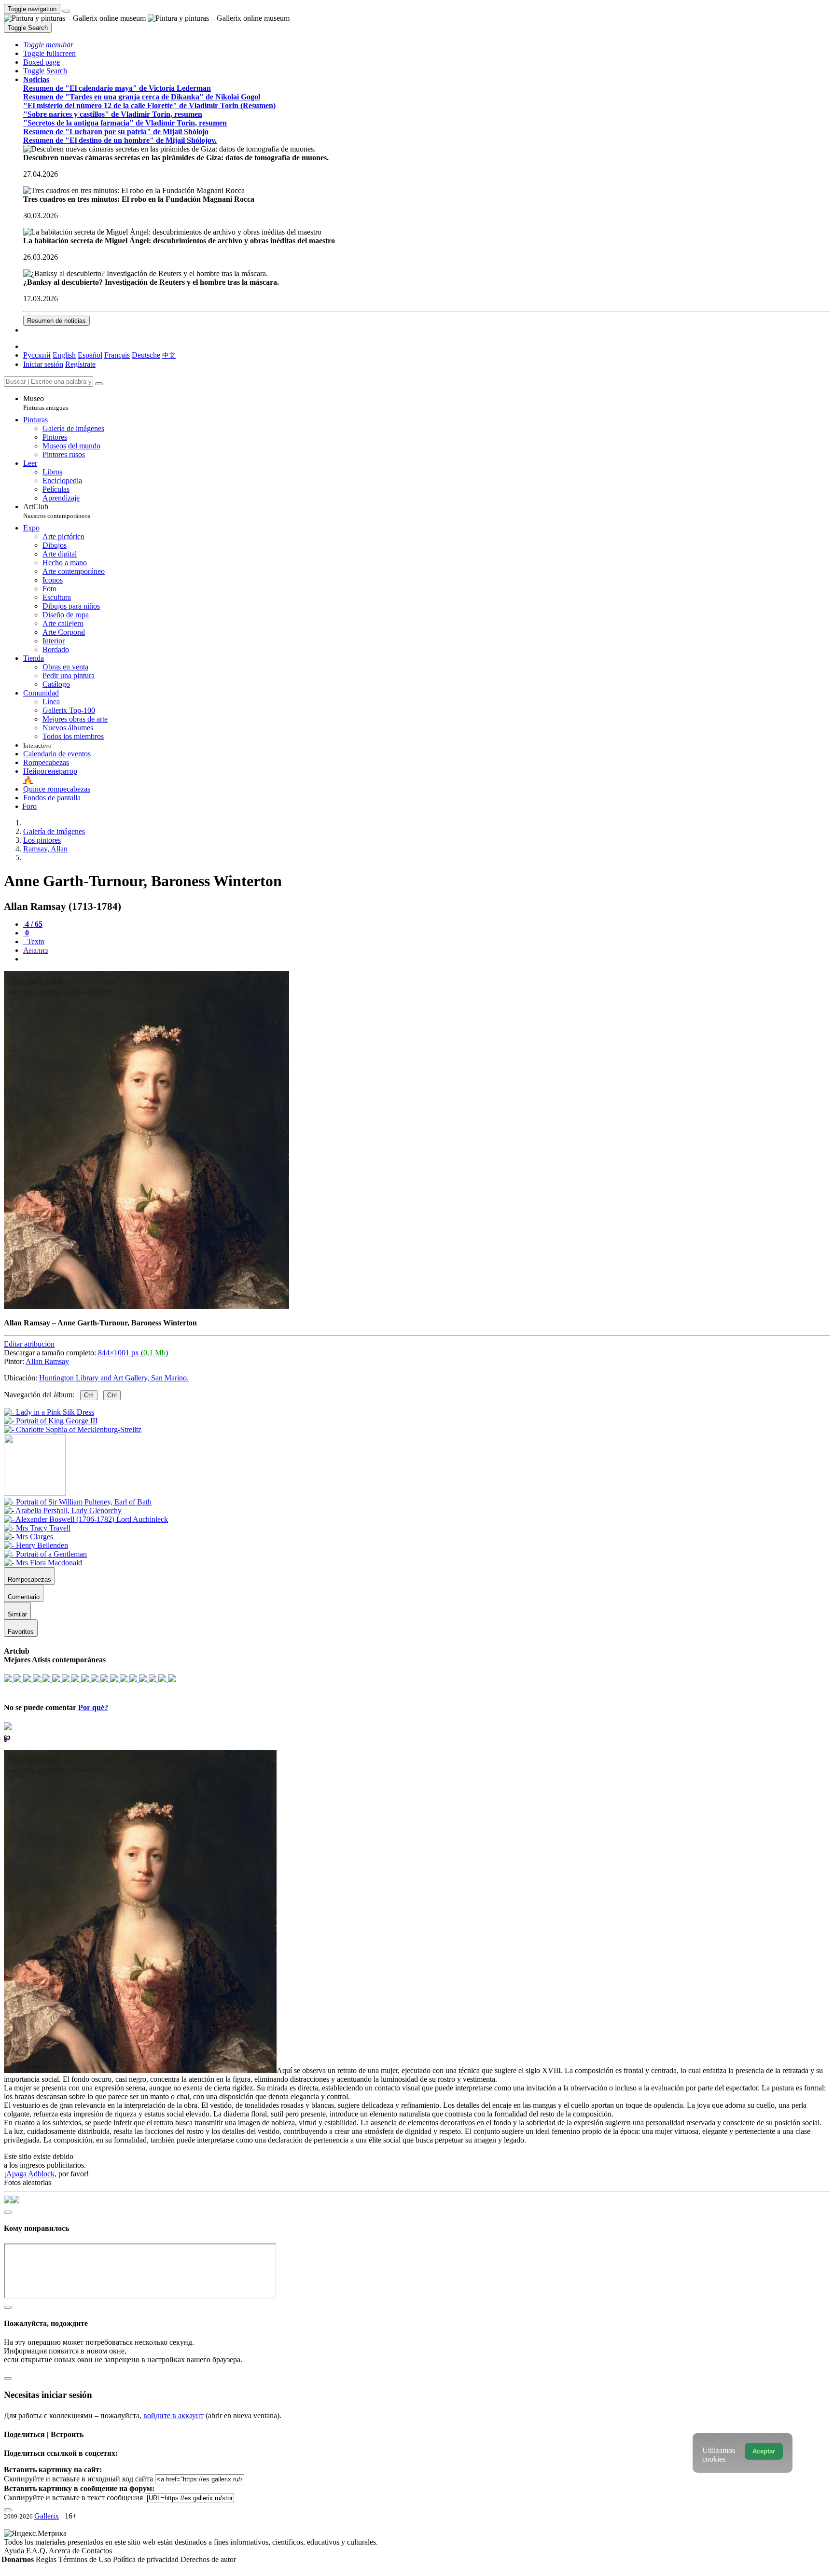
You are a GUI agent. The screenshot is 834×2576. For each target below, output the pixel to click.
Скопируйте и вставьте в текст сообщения (73, 2498)
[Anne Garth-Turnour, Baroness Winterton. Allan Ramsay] (146, 1306)
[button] (48, 45)
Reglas (47, 2559)
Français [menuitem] (117, 355)
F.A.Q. (37, 2551)
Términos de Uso (86, 2559)
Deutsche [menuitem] (146, 355)
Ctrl (89, 1395)
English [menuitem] (64, 355)
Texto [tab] (35, 941)
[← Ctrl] (73, 1429)
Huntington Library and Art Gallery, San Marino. (114, 1378)
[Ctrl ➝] (78, 1502)
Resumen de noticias (56, 321)
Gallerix (47, 2516)
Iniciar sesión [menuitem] (43, 364)
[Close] (99, 384)
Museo (46, 403)
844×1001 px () (133, 1353)
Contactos (97, 2551)
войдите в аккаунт (174, 2416)
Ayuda (15, 2551)
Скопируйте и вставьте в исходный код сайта (78, 2479)
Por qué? (93, 1707)
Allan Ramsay (47, 1361)
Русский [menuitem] (37, 355)
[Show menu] (66, 11)
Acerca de (65, 2551)
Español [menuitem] (90, 355)
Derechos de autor (208, 2559)
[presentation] (427, 959)
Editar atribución (29, 1344)
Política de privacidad (147, 2559)
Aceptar (764, 2451)
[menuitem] (169, 355)
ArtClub (57, 511)
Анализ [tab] (35, 950)
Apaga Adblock (30, 2174)
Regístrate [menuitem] (80, 364)
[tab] (33, 924)
